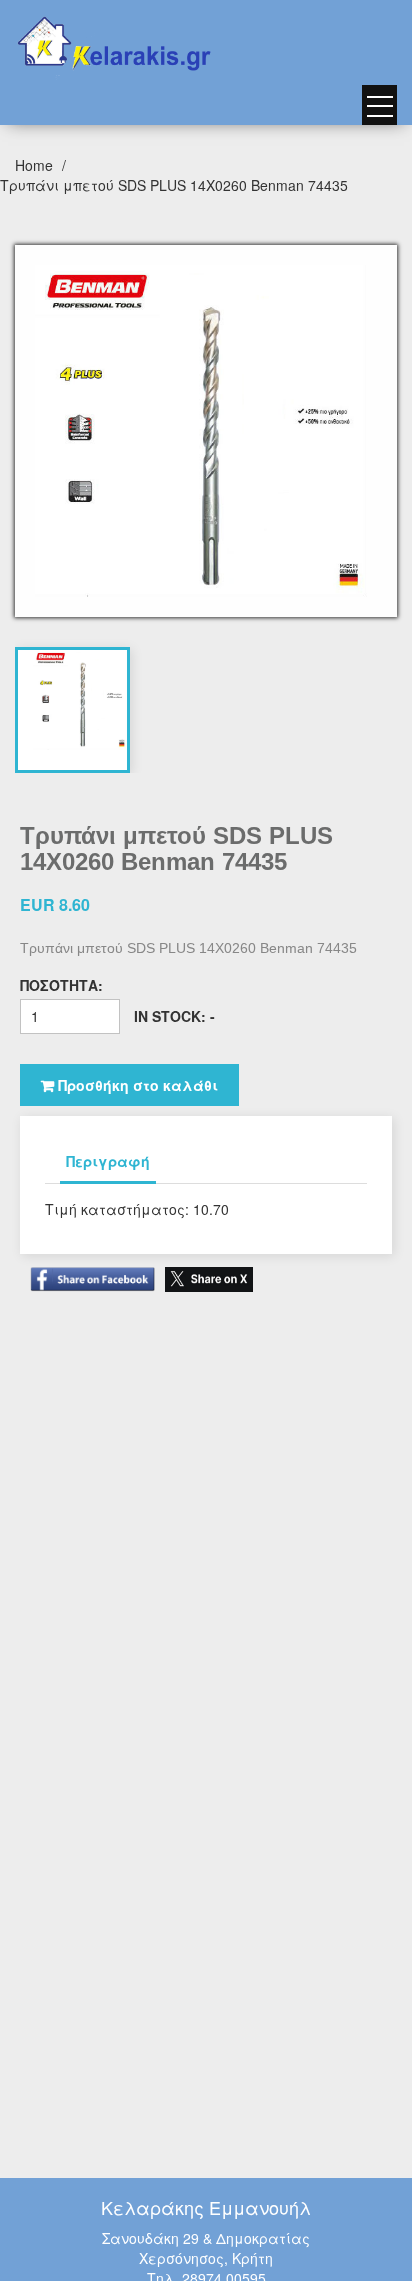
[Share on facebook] (87, 1269)
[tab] (80, 700)
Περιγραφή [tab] (108, 1161)
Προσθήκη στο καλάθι (136, 1085)
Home (36, 165)
